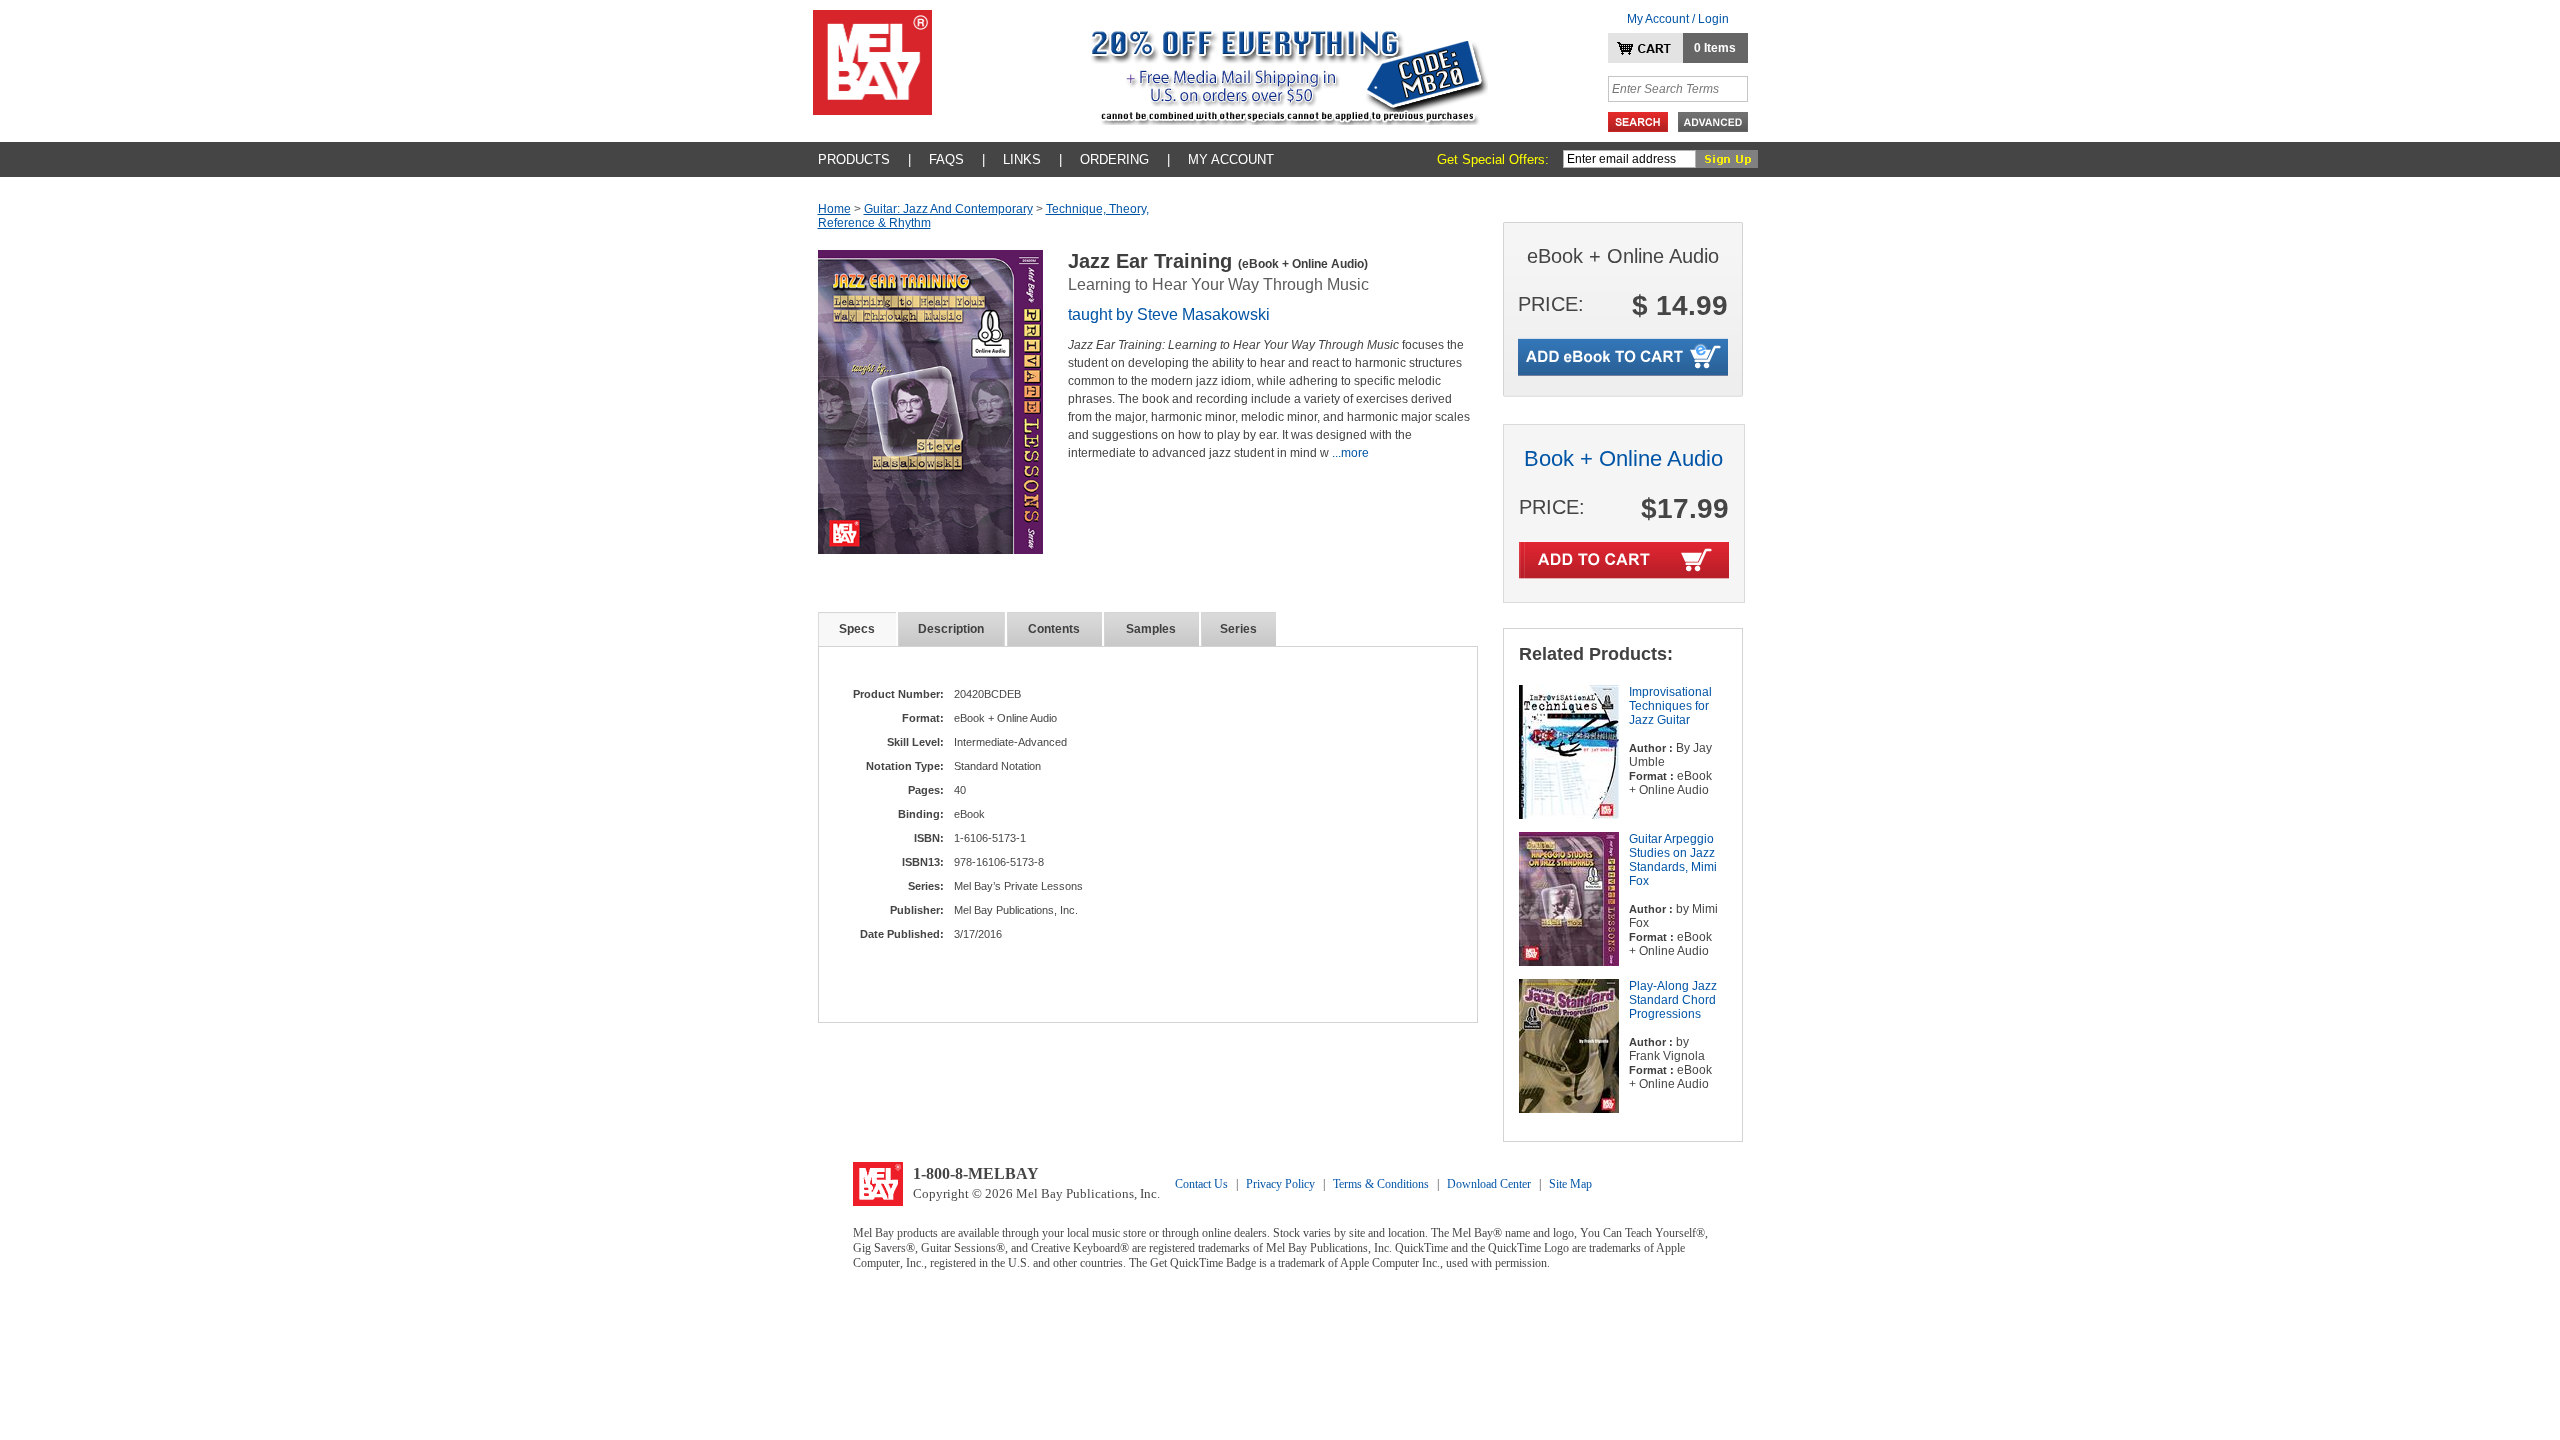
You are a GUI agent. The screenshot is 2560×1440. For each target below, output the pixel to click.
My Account (1231, 159)
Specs (857, 629)
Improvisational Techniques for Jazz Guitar (1670, 706)
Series (1238, 629)
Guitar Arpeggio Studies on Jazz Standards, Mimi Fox (1673, 860)
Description (951, 629)
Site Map (1570, 1184)
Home (834, 209)
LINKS (1022, 159)
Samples (1151, 629)
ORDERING (1114, 159)
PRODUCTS (854, 159)
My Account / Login (1678, 19)
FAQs (946, 159)
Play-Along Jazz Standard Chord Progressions (1673, 1000)
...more (1350, 453)
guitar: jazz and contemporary (948, 209)
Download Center (1489, 1184)
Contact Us (1201, 1184)
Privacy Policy (1280, 1184)
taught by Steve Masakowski (1169, 314)
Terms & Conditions (1381, 1184)
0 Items (1715, 48)
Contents (1054, 629)
